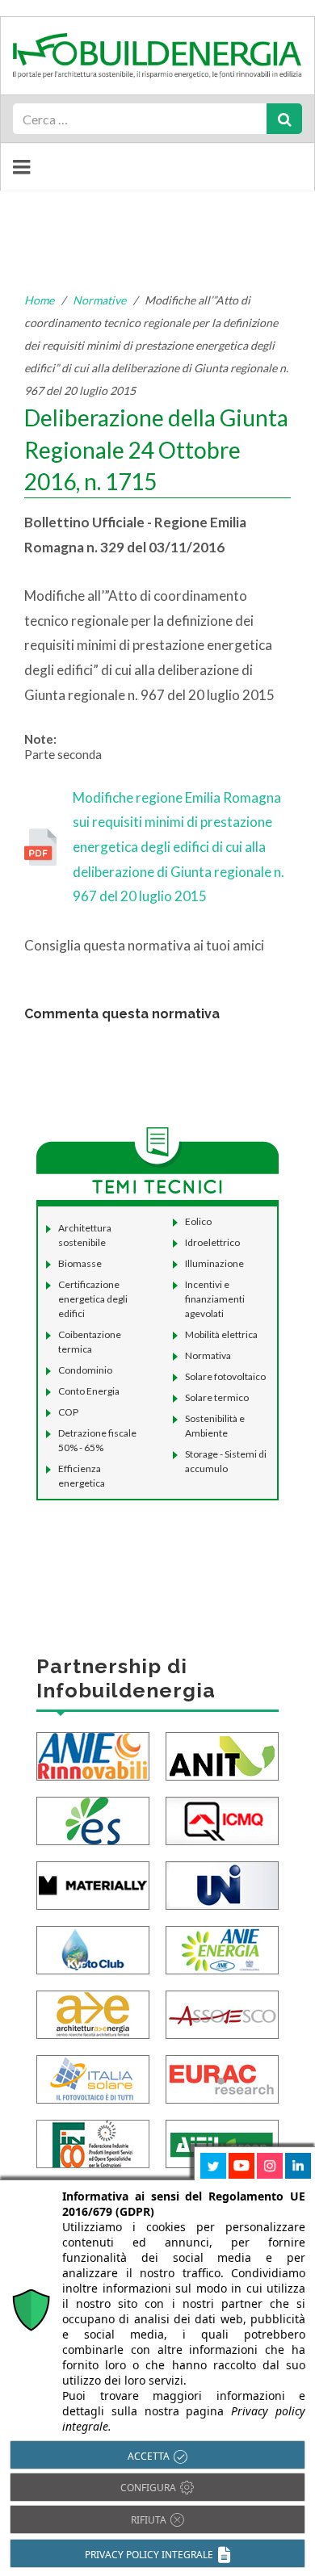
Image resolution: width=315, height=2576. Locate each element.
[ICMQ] (222, 1819)
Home (39, 300)
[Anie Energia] (222, 1948)
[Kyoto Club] (93, 1948)
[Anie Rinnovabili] (93, 1754)
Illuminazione (214, 1263)
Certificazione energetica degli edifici (93, 1299)
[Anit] (222, 1754)
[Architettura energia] (93, 2013)
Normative (99, 300)
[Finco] (93, 2142)
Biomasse (80, 1263)
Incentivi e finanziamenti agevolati (215, 1299)
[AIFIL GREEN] (222, 2142)
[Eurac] (222, 2077)
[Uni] (222, 1884)
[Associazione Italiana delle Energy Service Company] (222, 2013)
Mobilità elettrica (221, 1334)
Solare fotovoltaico (225, 1376)
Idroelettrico (212, 1242)
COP (68, 1412)
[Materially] (93, 1884)
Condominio (85, 1370)
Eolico (198, 1221)
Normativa (208, 1355)
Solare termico (217, 1397)
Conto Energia (89, 1391)
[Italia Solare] (93, 2077)
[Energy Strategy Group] (93, 1819)
